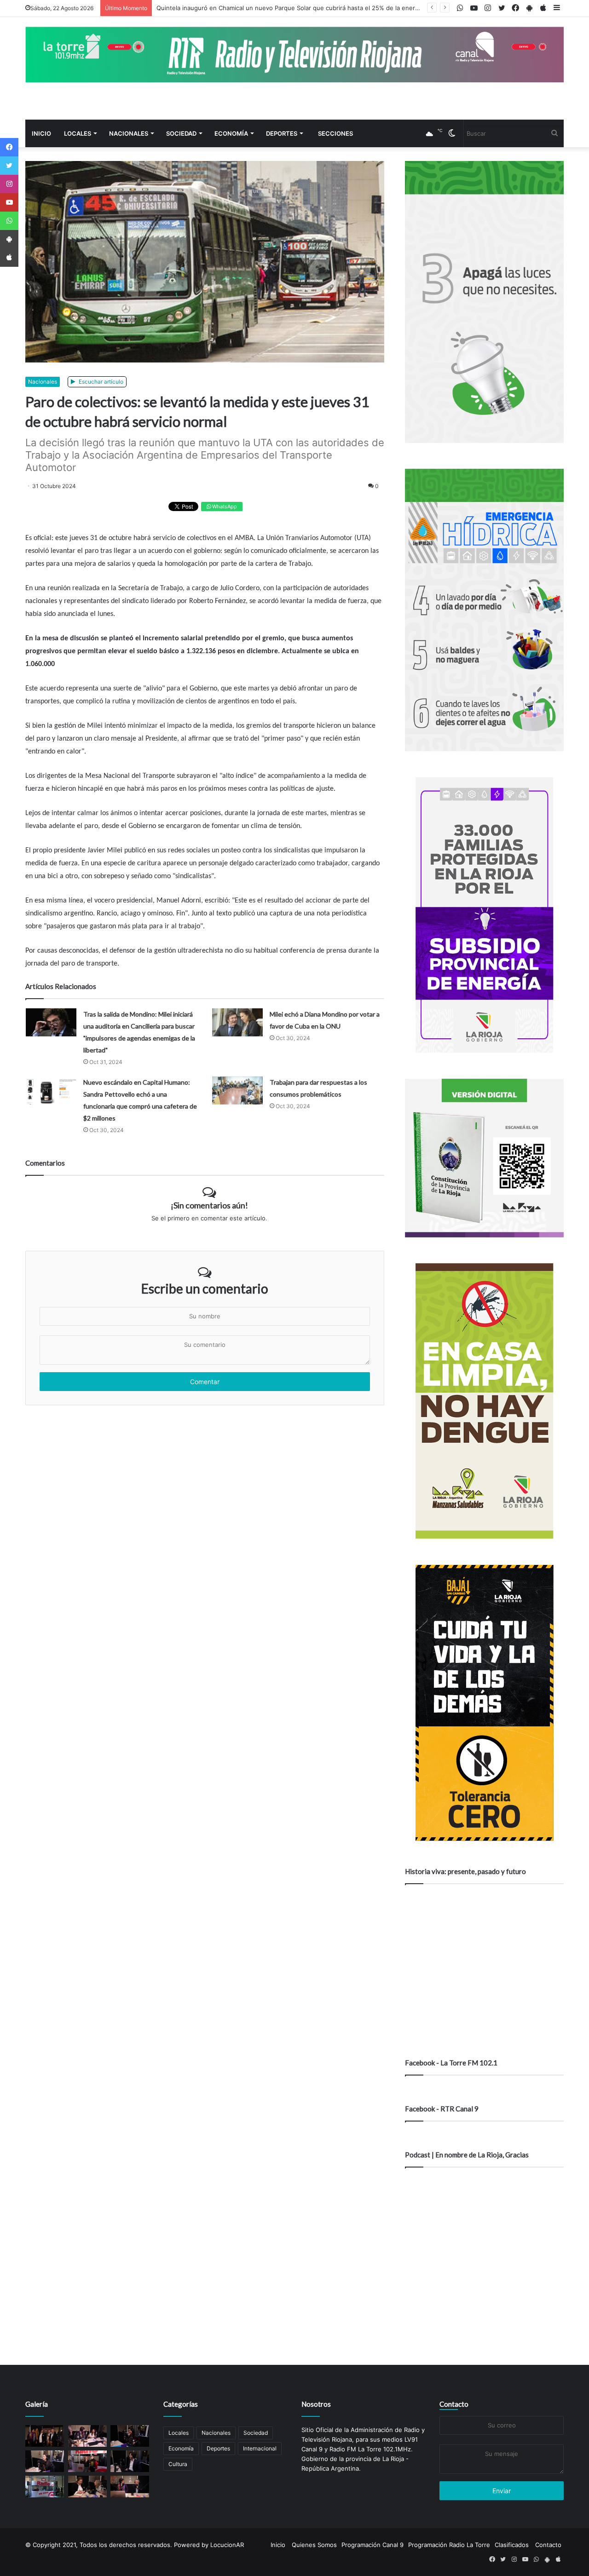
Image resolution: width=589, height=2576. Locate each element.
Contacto (454, 2404)
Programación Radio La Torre (449, 2545)
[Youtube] (9, 202)
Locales (78, 133)
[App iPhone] (9, 258)
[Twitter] (9, 166)
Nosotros (316, 2404)
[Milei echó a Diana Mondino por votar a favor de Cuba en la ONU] (237, 1022)
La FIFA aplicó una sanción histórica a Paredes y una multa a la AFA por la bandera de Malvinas (292, 8)
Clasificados (512, 2545)
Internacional (260, 2448)
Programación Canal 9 (372, 2545)
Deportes (282, 133)
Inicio (41, 133)
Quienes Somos (314, 2545)
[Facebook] (9, 147)
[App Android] (9, 239)
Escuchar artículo (100, 382)
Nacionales (129, 133)
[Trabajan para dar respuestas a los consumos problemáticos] (237, 1090)
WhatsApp (224, 506)
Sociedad (181, 133)
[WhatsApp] (9, 221)
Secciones (335, 133)
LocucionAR (227, 2545)
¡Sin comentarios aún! (209, 1205)
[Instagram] (9, 184)
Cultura (178, 2464)
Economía (231, 133)
